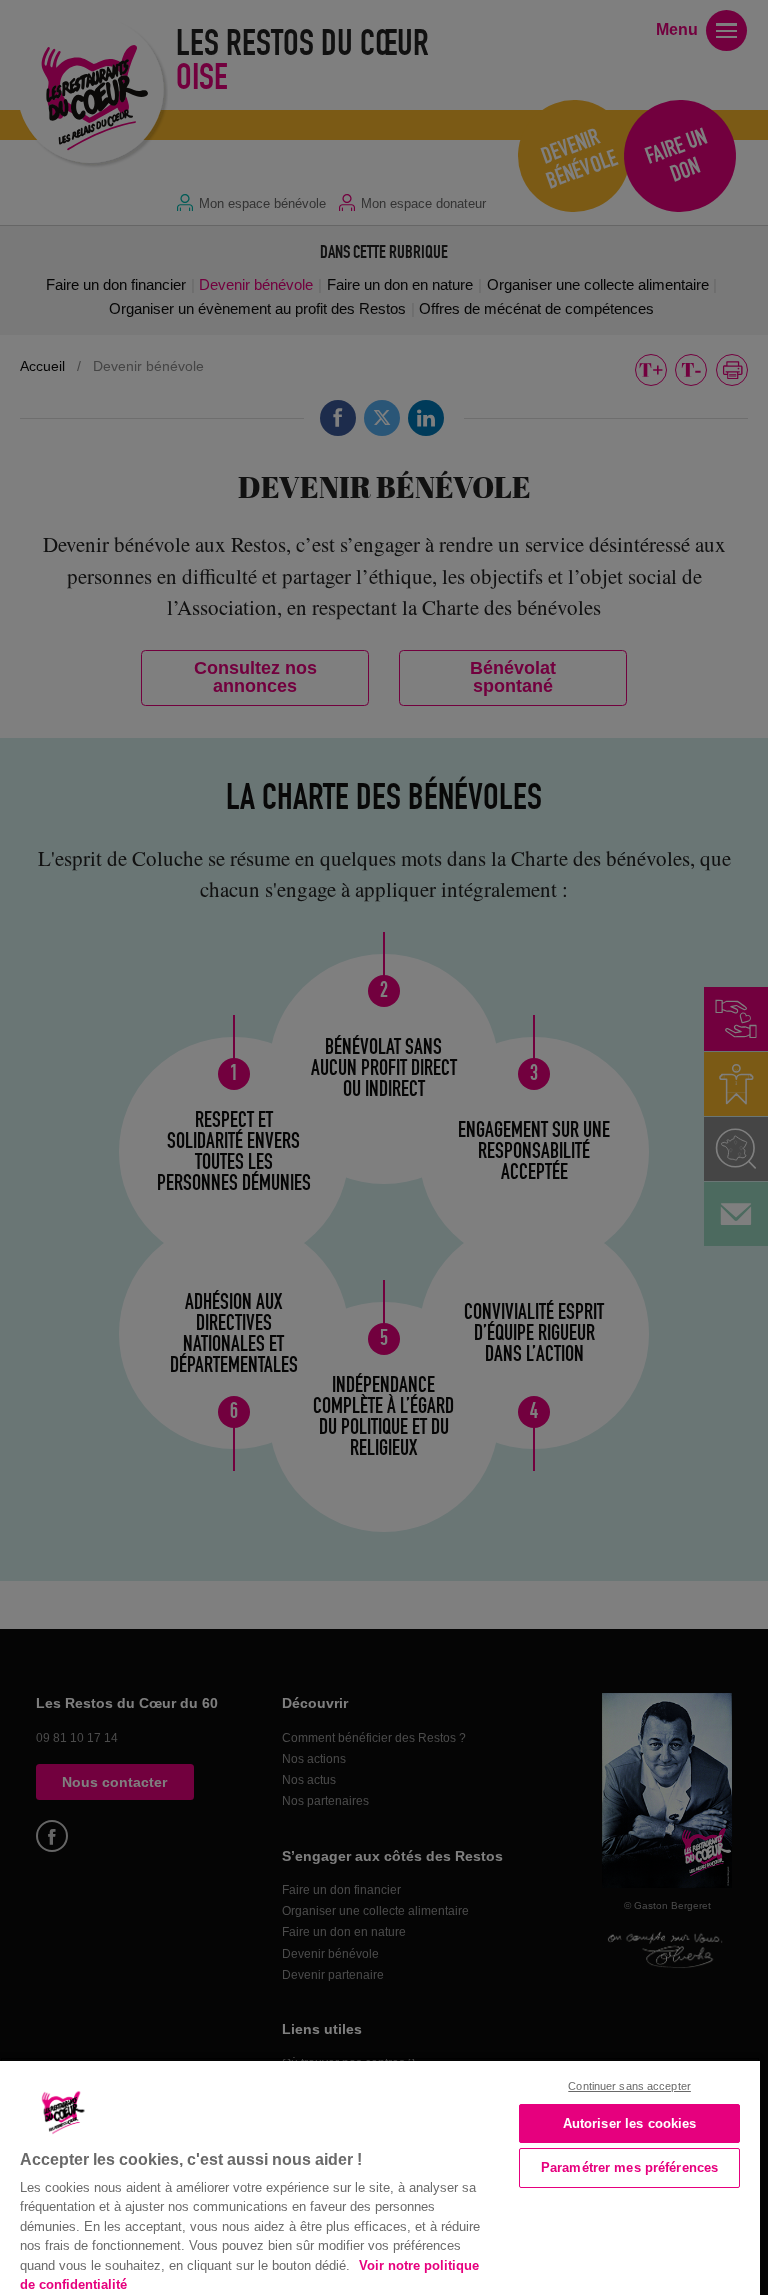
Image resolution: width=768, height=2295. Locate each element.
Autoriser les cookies (630, 2123)
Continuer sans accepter (629, 2086)
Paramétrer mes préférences (629, 2167)
